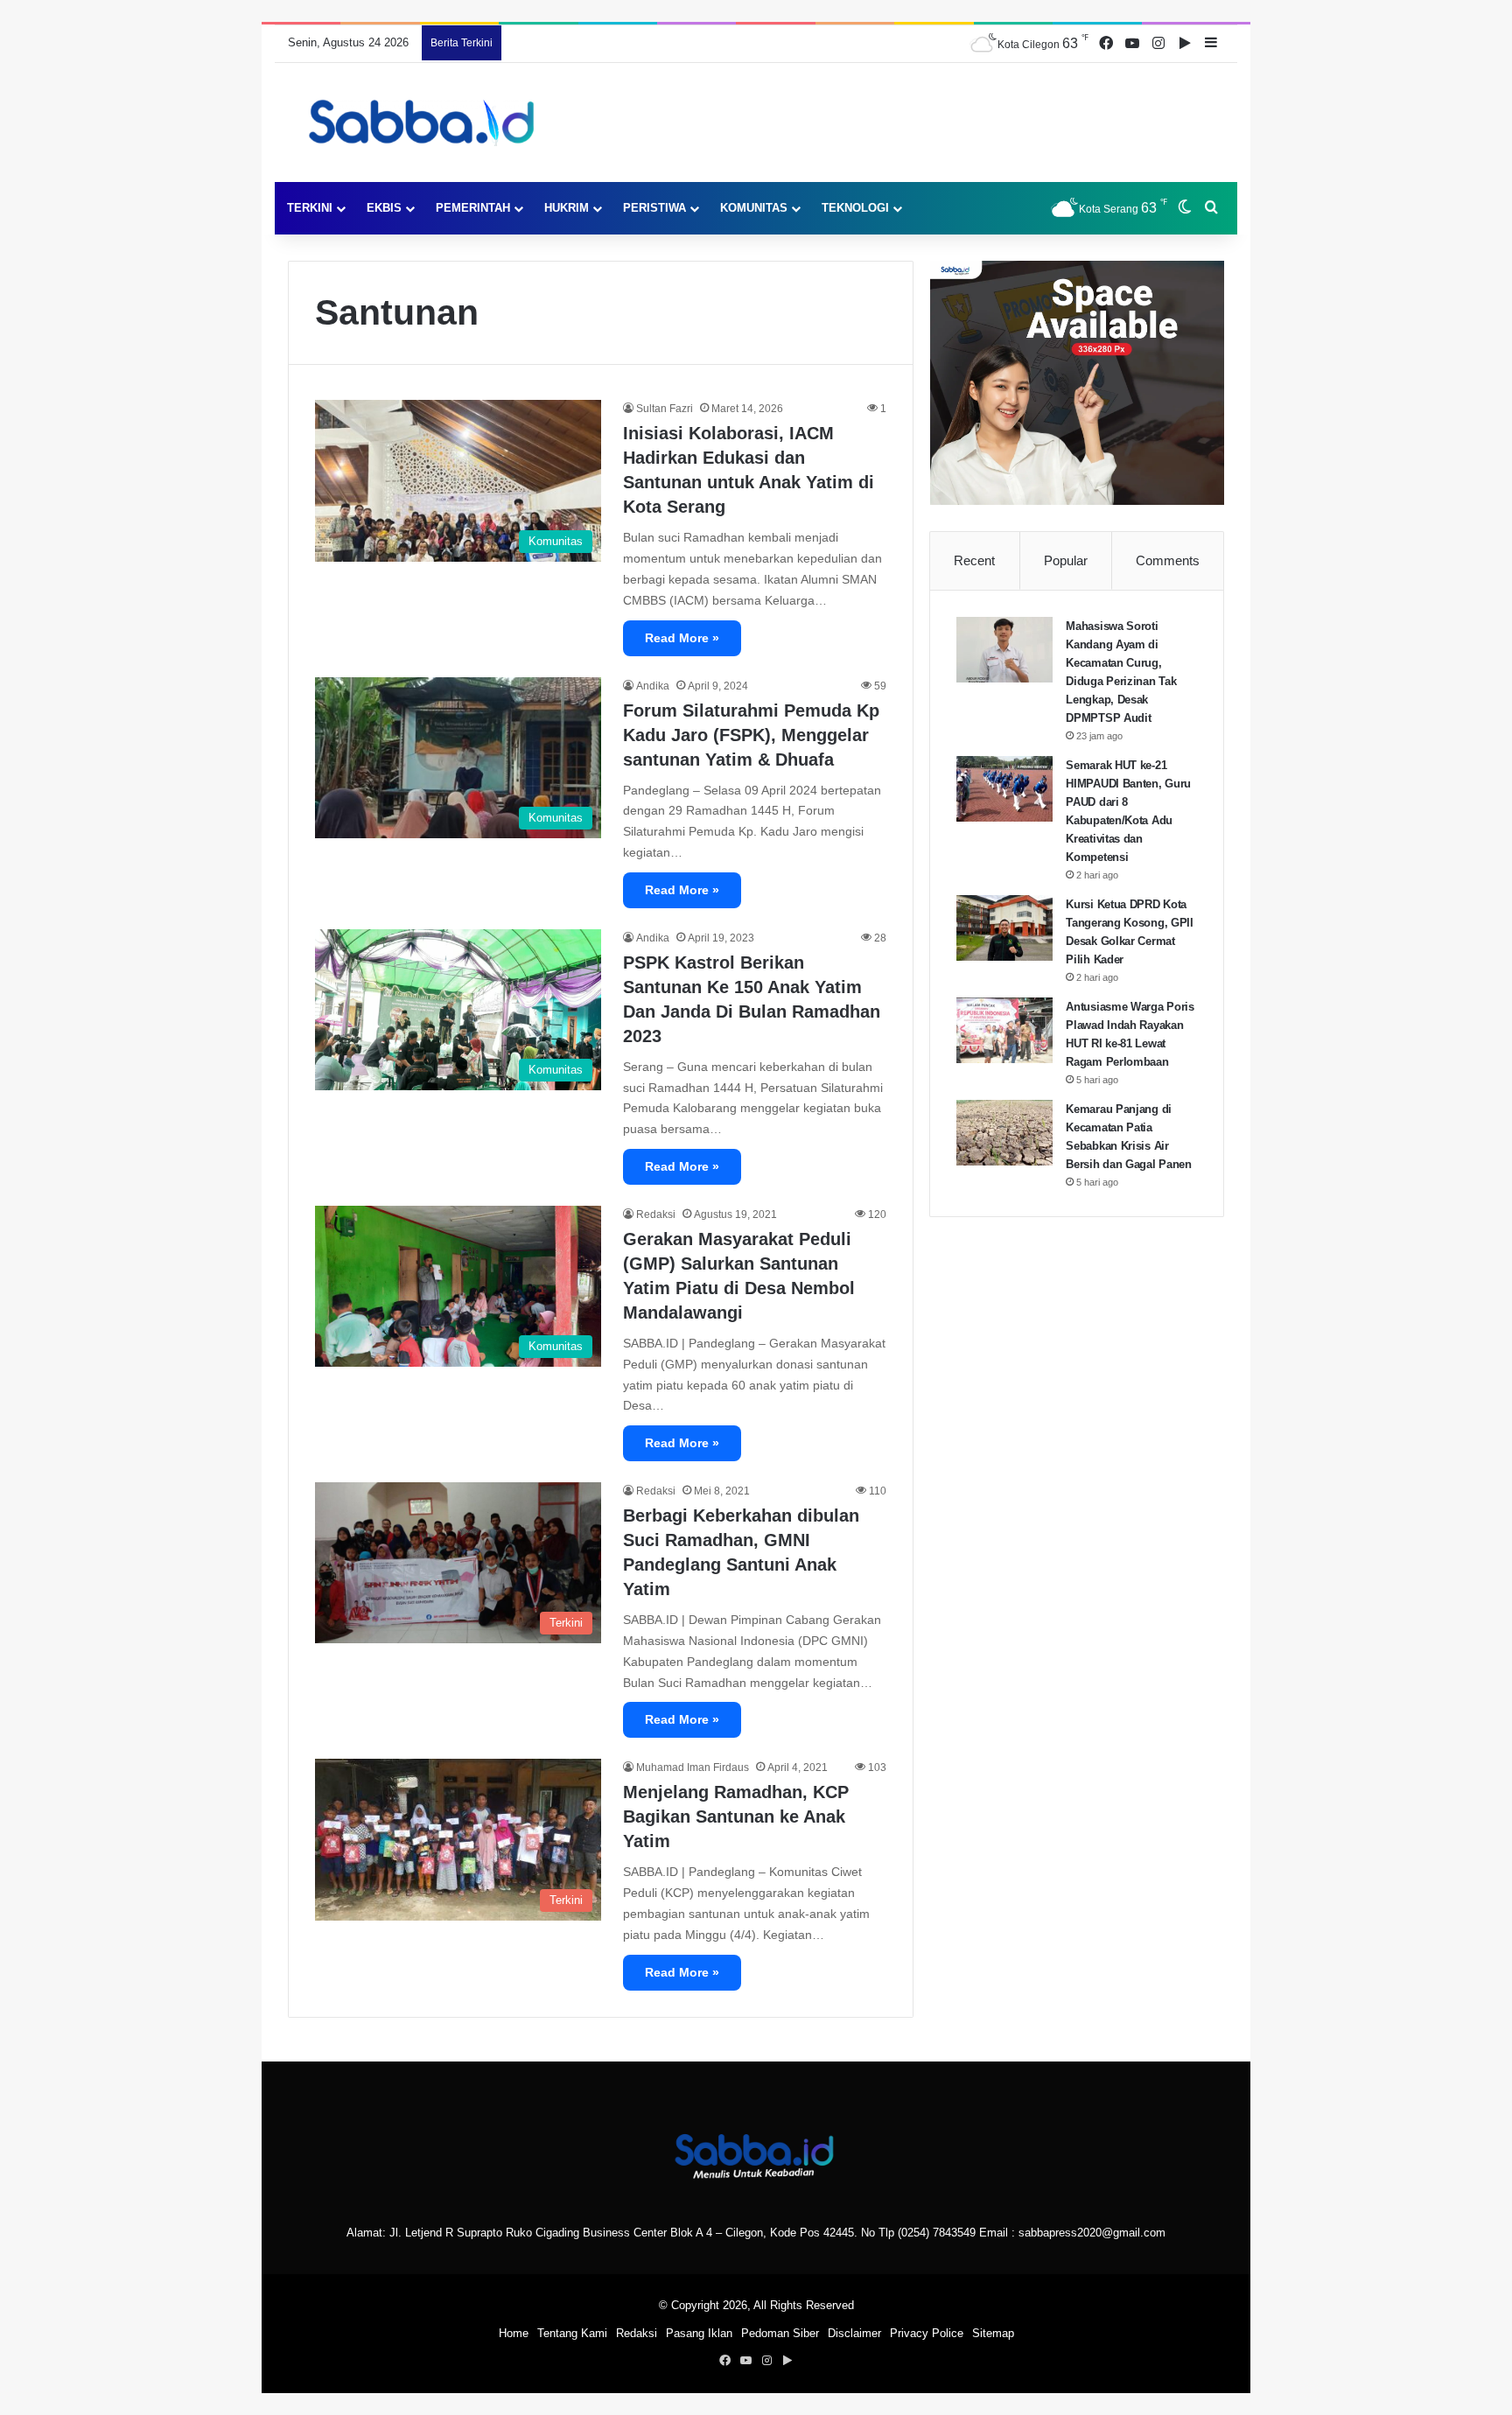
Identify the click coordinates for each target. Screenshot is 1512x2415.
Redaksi (656, 1214)
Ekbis (384, 208)
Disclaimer (854, 2333)
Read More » (682, 638)
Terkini (310, 208)
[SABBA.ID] (427, 122)
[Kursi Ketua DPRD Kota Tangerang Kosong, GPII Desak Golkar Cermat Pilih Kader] (1004, 928)
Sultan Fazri (665, 409)
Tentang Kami (572, 2333)
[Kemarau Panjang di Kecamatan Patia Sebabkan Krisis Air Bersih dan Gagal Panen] (1004, 1133)
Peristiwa (654, 208)
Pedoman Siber (780, 2333)
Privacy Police (927, 2333)
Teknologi (855, 208)
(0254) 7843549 (937, 2233)
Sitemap (993, 2333)
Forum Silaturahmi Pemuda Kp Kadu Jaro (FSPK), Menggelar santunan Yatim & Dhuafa (751, 735)
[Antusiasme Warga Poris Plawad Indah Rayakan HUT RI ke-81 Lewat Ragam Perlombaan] (1004, 1030)
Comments (1168, 560)
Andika (653, 686)
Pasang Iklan (699, 2333)
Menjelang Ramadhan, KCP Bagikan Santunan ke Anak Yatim (736, 1816)
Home (514, 2333)
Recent (974, 560)
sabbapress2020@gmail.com (1092, 2233)
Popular (1066, 560)
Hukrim (567, 208)
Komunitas (754, 208)
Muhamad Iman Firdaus (693, 1767)
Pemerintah (473, 208)
